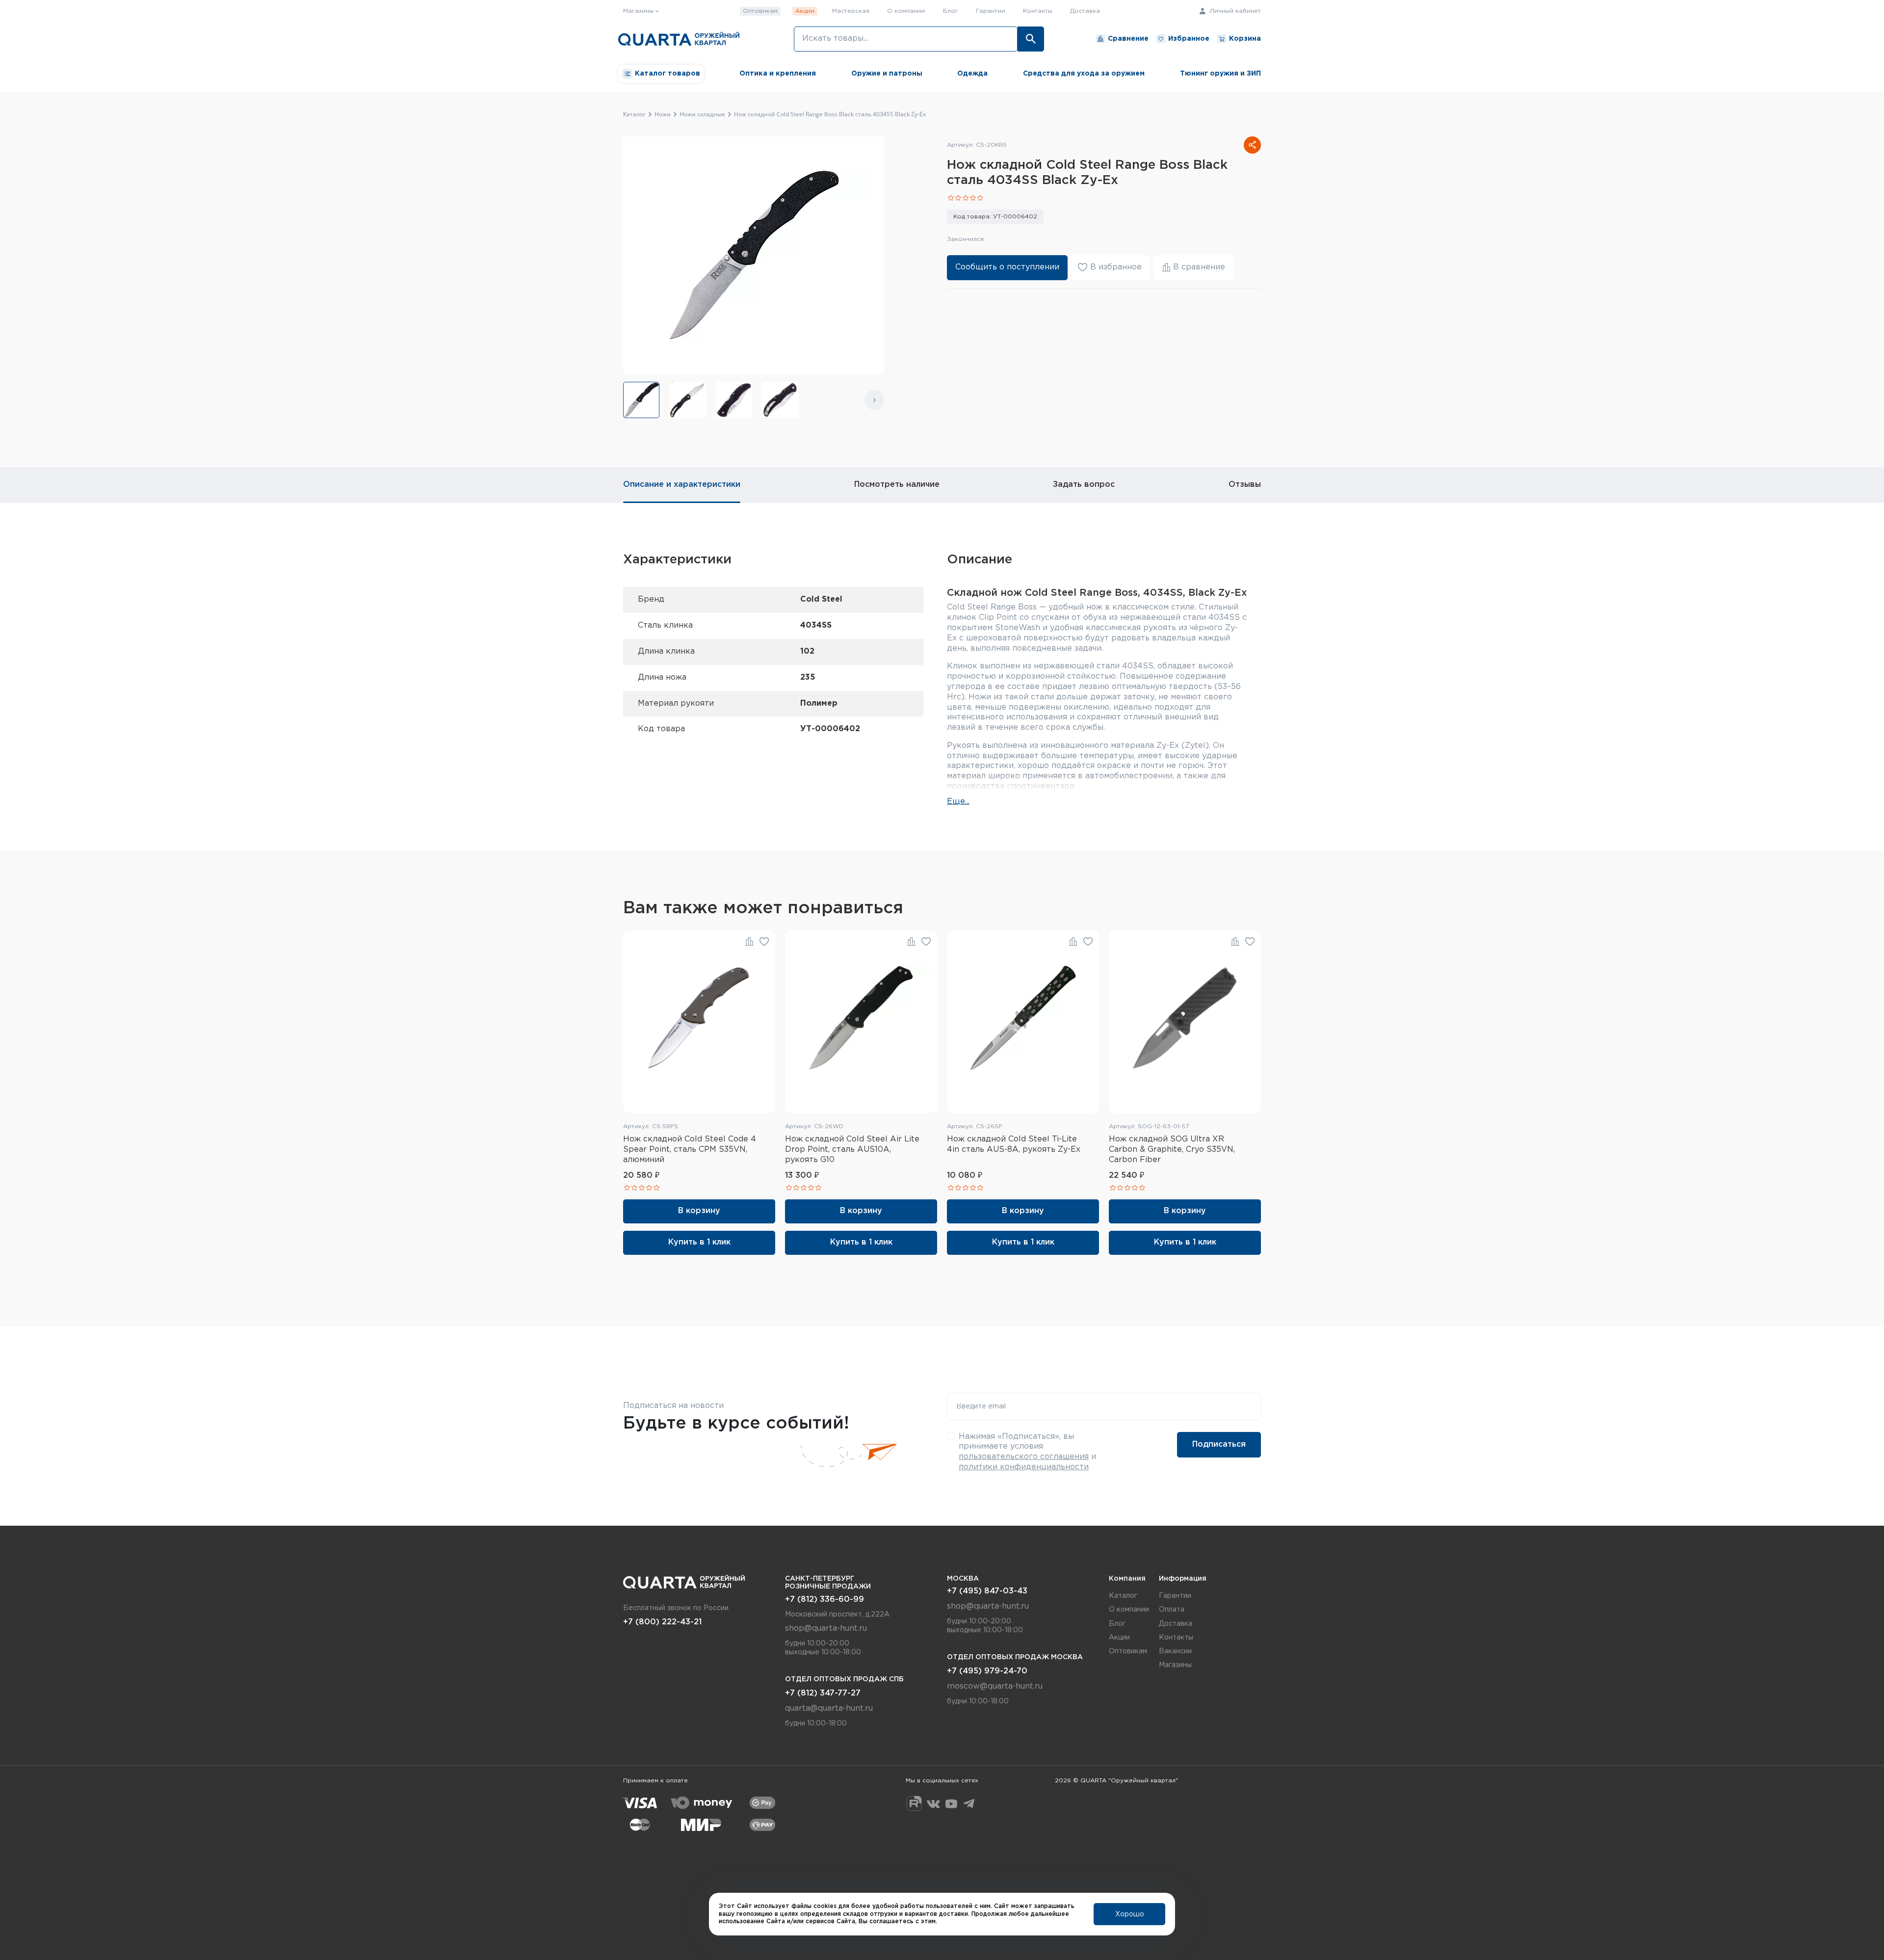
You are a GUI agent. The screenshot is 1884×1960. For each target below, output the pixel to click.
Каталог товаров (667, 74)
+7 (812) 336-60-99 (824, 1600)
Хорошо (1130, 1914)
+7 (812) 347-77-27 (823, 1693)
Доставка (1085, 11)
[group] (641, 400)
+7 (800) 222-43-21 (662, 1622)
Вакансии (1175, 1651)
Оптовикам (760, 11)
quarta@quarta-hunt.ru (829, 1708)
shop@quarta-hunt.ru (826, 1629)
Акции (805, 11)
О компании (906, 11)
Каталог (1123, 1596)
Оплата (1172, 1610)
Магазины (1175, 1665)
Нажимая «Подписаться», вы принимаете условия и (1027, 1452)
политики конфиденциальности (1024, 1467)
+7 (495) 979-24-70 (987, 1671)
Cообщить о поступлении (1007, 267)
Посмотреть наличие (897, 485)
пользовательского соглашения (1024, 1457)
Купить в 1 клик (699, 1242)
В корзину (699, 1211)
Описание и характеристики (682, 485)
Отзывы (1245, 485)
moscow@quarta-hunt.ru (995, 1686)
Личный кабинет (1234, 11)
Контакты (1038, 11)
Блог (951, 11)
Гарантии (991, 11)
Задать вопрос (1084, 485)
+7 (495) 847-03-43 (987, 1591)
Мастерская (851, 11)
